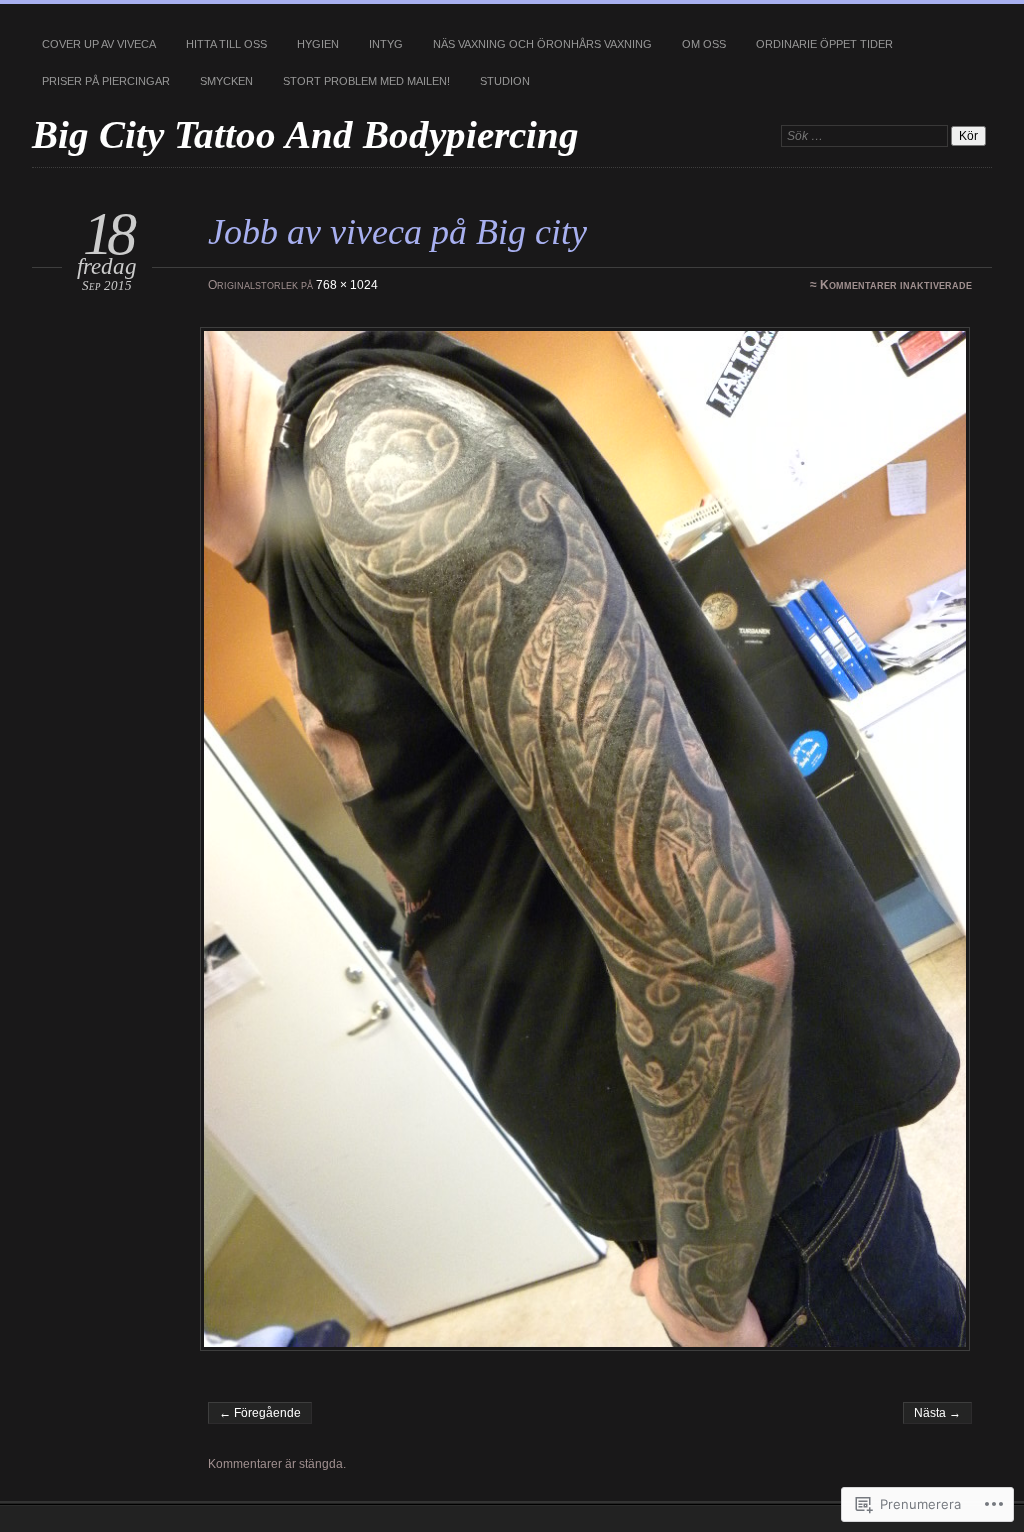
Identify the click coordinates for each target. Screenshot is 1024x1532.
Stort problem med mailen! (366, 81)
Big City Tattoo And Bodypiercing (305, 134)
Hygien (318, 44)
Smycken (226, 81)
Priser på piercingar (106, 81)
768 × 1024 (347, 285)
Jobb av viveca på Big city (397, 231)
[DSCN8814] (588, 839)
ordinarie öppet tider (824, 44)
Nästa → (937, 1413)
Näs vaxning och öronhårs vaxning (542, 44)
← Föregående (260, 1413)
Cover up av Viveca (99, 44)
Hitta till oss (226, 44)
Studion (505, 81)
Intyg (386, 44)
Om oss (704, 44)
